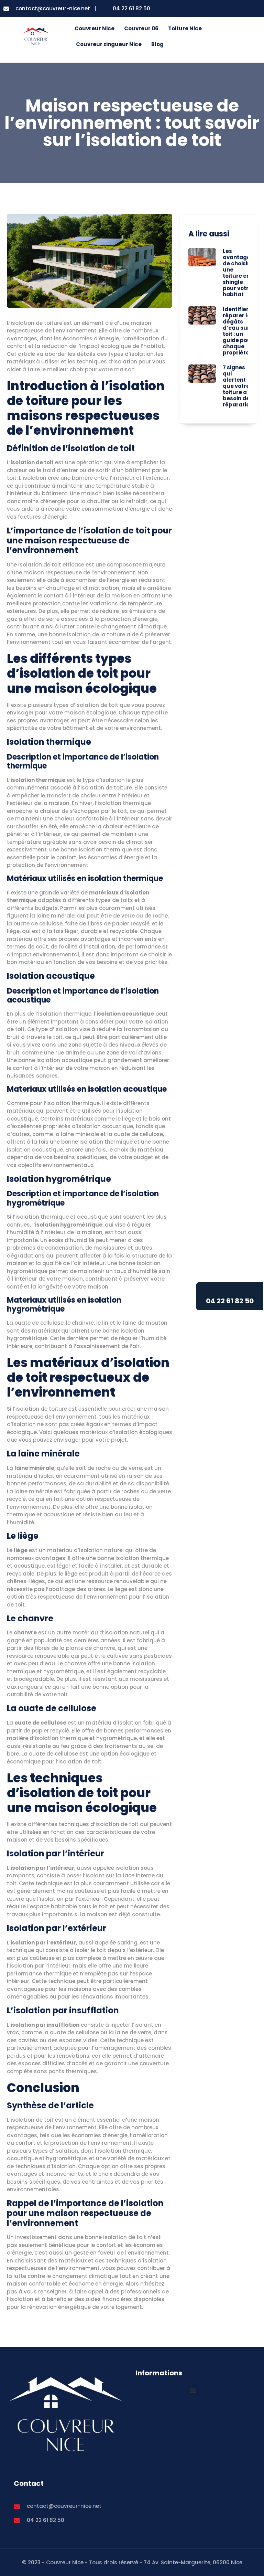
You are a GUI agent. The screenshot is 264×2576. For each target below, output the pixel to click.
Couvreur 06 (141, 28)
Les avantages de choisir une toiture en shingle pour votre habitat (238, 273)
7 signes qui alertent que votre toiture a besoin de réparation (238, 386)
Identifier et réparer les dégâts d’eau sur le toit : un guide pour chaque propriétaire (240, 331)
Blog (157, 44)
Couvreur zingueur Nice (109, 44)
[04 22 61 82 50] (230, 1291)
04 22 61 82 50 (230, 1301)
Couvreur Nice (95, 28)
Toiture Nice (185, 28)
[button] (193, 2391)
